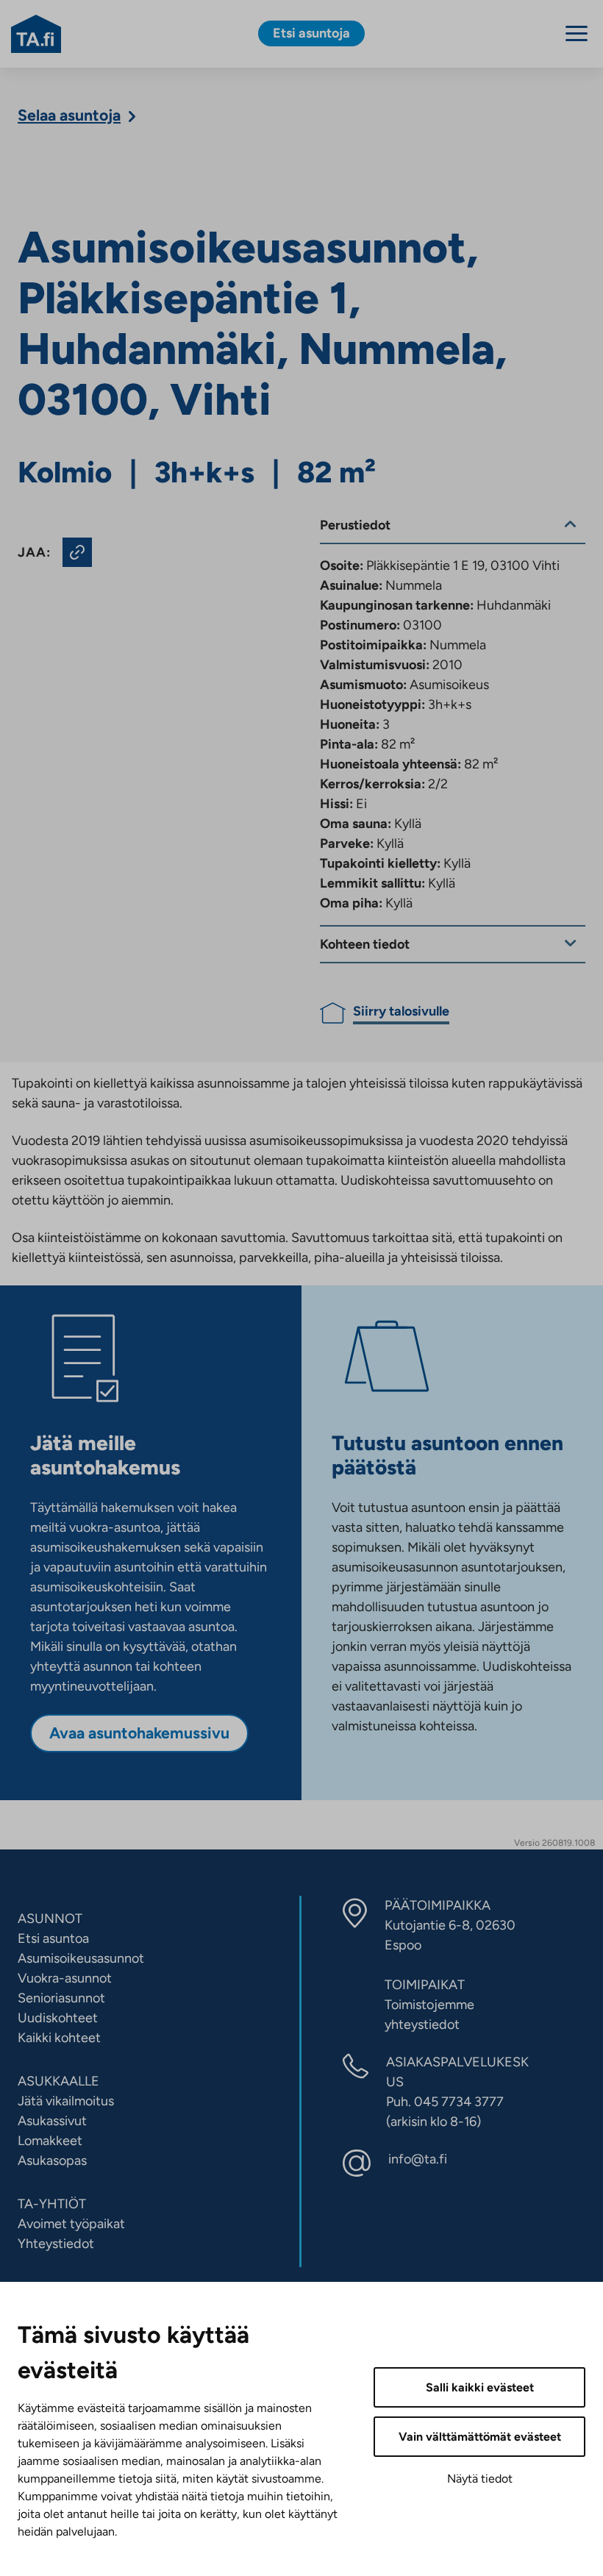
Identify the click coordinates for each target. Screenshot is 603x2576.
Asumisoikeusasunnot (81, 1958)
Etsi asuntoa (53, 1938)
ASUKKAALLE (58, 2081)
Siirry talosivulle (401, 1011)
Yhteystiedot (56, 2244)
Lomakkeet (50, 2141)
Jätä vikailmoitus (66, 2101)
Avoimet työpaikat (71, 2224)
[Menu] (577, 33)
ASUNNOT (50, 1919)
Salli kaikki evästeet (480, 2387)
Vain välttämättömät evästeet (480, 2437)
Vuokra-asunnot (65, 1978)
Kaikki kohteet (59, 2038)
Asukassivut (52, 2121)
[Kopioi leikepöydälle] (77, 552)
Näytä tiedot (480, 2479)
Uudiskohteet (58, 2018)
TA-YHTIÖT (52, 2204)
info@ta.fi (418, 2159)
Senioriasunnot (61, 1998)
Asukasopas (52, 2161)
